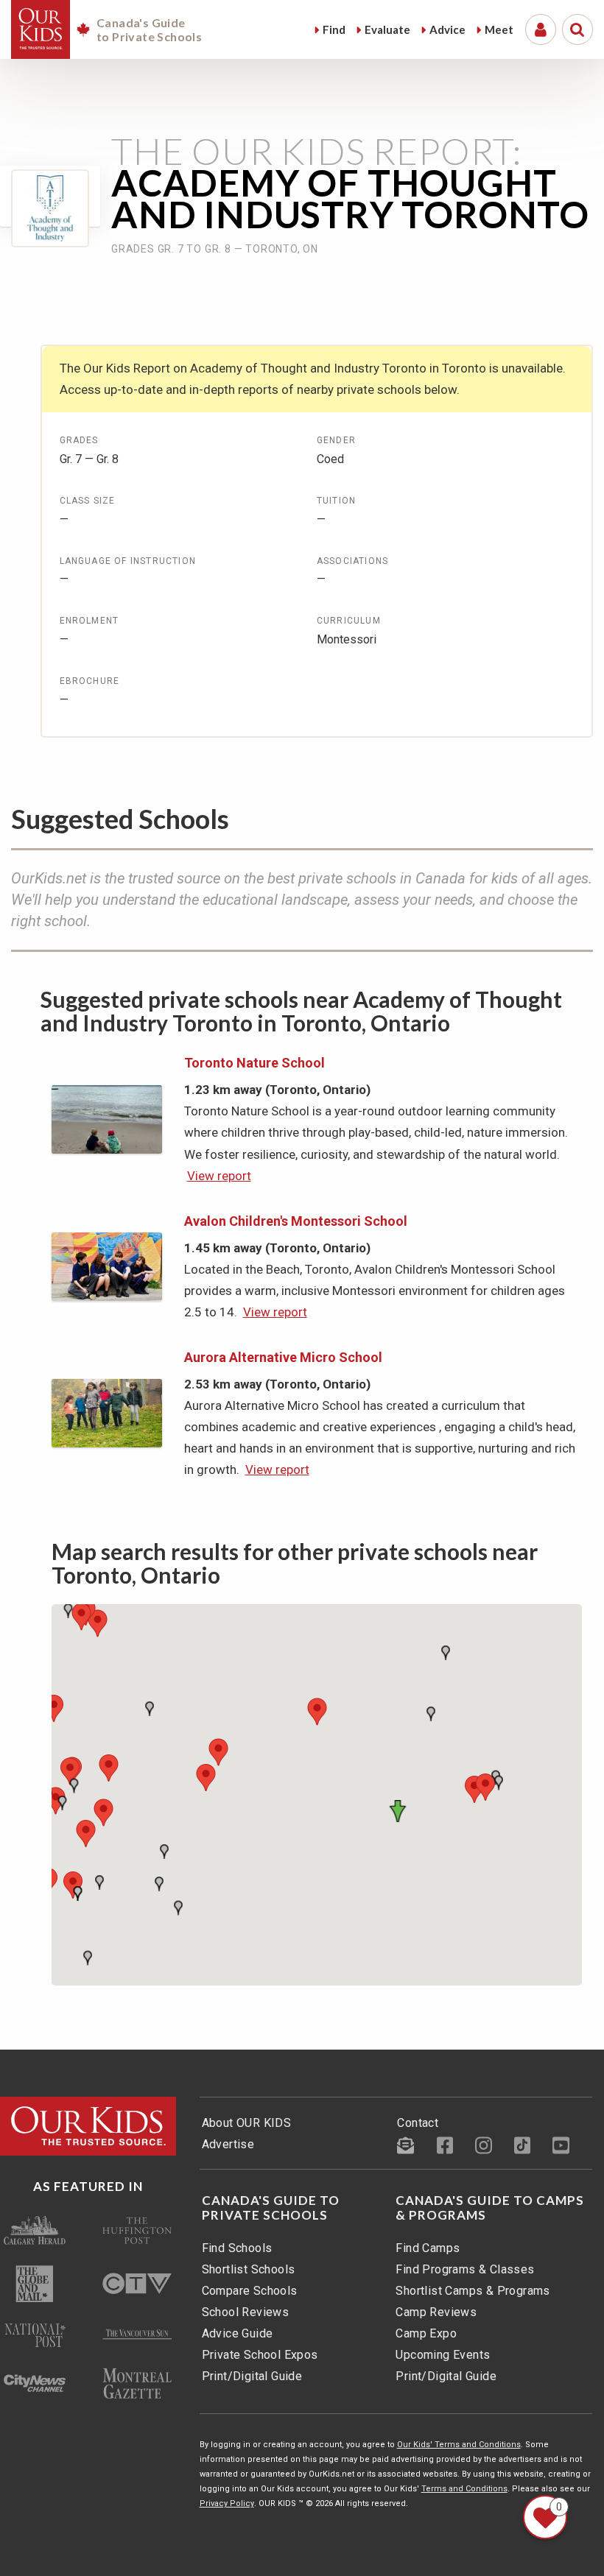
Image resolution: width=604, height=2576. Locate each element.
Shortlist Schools (249, 2269)
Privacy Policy (227, 2503)
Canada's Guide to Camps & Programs (490, 2208)
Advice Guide (238, 2333)
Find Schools (237, 2248)
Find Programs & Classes (465, 2269)
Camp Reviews (436, 2312)
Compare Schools (250, 2291)
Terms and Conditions (464, 2489)
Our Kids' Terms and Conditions (459, 2445)
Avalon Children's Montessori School (296, 1221)
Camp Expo (426, 2333)
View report (219, 1176)
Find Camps (428, 2248)
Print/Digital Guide (252, 2376)
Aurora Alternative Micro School (283, 1357)
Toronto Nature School (254, 1063)
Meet (499, 29)
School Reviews (246, 2312)
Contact (418, 2123)
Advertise (228, 2144)
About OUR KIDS (247, 2123)
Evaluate (387, 29)
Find (334, 29)
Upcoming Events (443, 2355)
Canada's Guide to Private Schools (271, 2208)
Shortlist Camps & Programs (473, 2291)
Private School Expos (260, 2355)
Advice (447, 29)
